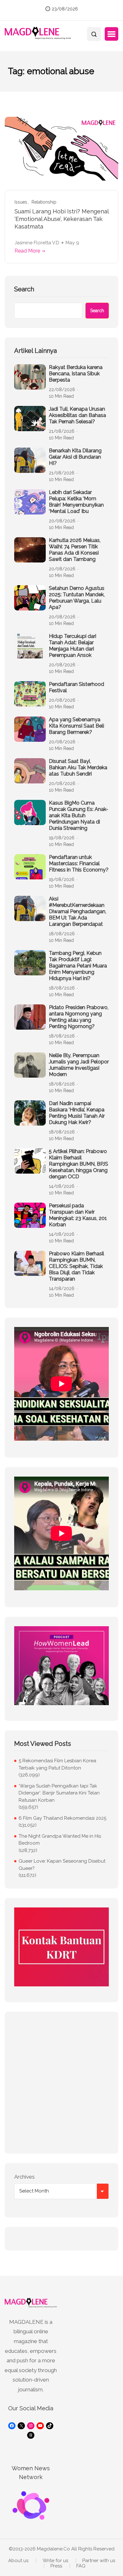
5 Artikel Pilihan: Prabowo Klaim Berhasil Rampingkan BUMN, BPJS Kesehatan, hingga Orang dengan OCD (79, 1164)
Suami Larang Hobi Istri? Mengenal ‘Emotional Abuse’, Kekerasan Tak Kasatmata (61, 219)
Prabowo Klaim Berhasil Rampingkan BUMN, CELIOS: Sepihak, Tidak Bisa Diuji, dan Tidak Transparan (76, 1266)
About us (18, 2561)
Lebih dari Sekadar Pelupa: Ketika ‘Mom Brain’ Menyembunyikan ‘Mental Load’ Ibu (76, 502)
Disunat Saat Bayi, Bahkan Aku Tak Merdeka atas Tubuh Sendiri (78, 767)
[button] (111, 34)
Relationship (44, 202)
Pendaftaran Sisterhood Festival (76, 687)
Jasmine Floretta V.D (37, 243)
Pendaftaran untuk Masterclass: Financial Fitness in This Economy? (79, 863)
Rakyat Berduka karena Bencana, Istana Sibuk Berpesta (76, 374)
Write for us (55, 2561)
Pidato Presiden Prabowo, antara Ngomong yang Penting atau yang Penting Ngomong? (79, 1017)
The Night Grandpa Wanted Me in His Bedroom (60, 1840)
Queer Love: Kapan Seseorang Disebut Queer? (62, 1865)
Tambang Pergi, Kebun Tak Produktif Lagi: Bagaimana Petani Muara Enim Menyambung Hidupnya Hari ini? (78, 966)
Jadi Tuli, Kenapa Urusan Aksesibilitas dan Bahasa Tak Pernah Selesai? (77, 415)
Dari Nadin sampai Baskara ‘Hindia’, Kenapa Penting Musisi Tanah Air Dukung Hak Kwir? (77, 1113)
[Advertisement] (61, 2083)
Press (56, 2566)
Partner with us (99, 2561)
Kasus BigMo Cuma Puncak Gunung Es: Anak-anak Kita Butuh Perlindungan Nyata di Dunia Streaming (79, 815)
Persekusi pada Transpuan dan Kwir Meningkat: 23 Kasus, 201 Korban (78, 1215)
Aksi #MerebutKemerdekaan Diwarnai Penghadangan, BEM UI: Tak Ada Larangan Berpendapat (78, 911)
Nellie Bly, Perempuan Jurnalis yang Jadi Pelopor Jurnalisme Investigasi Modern (79, 1065)
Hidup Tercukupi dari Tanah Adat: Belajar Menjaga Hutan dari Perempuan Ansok (73, 646)
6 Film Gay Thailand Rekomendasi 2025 (62, 1818)
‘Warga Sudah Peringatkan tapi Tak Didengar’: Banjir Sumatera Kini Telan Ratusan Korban (59, 1793)
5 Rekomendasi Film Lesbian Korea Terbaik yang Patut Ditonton (57, 1764)
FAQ (81, 2566)
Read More (27, 251)
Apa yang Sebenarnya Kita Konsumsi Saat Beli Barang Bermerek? (76, 726)
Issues (21, 202)
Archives (24, 2177)
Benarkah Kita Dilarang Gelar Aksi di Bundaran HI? (75, 457)
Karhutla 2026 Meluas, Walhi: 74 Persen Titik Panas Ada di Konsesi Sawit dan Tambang (75, 550)
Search (24, 289)
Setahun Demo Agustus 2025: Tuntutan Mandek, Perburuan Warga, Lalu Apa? (77, 598)
